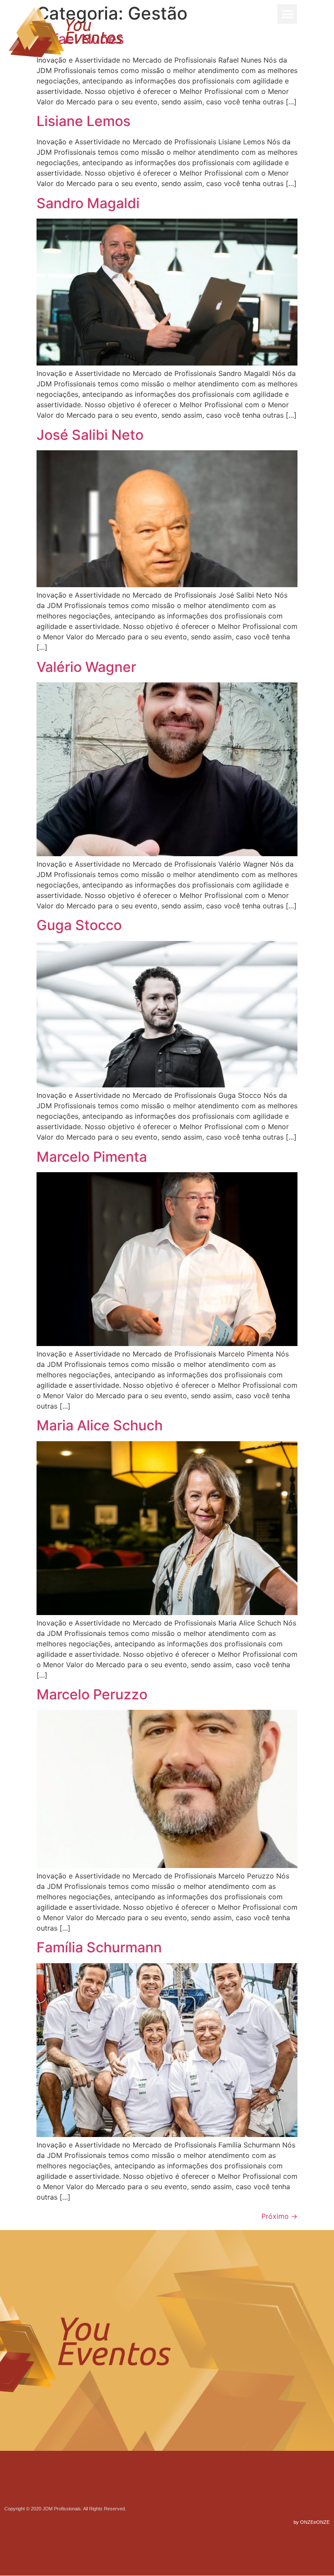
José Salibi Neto (90, 435)
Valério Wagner (86, 667)
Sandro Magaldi (88, 203)
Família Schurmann (99, 1947)
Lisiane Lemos (83, 121)
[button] (287, 14)
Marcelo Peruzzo (92, 1694)
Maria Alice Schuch (100, 1425)
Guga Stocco (79, 925)
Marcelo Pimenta (92, 1157)
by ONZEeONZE (312, 2522)
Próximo (279, 2216)
